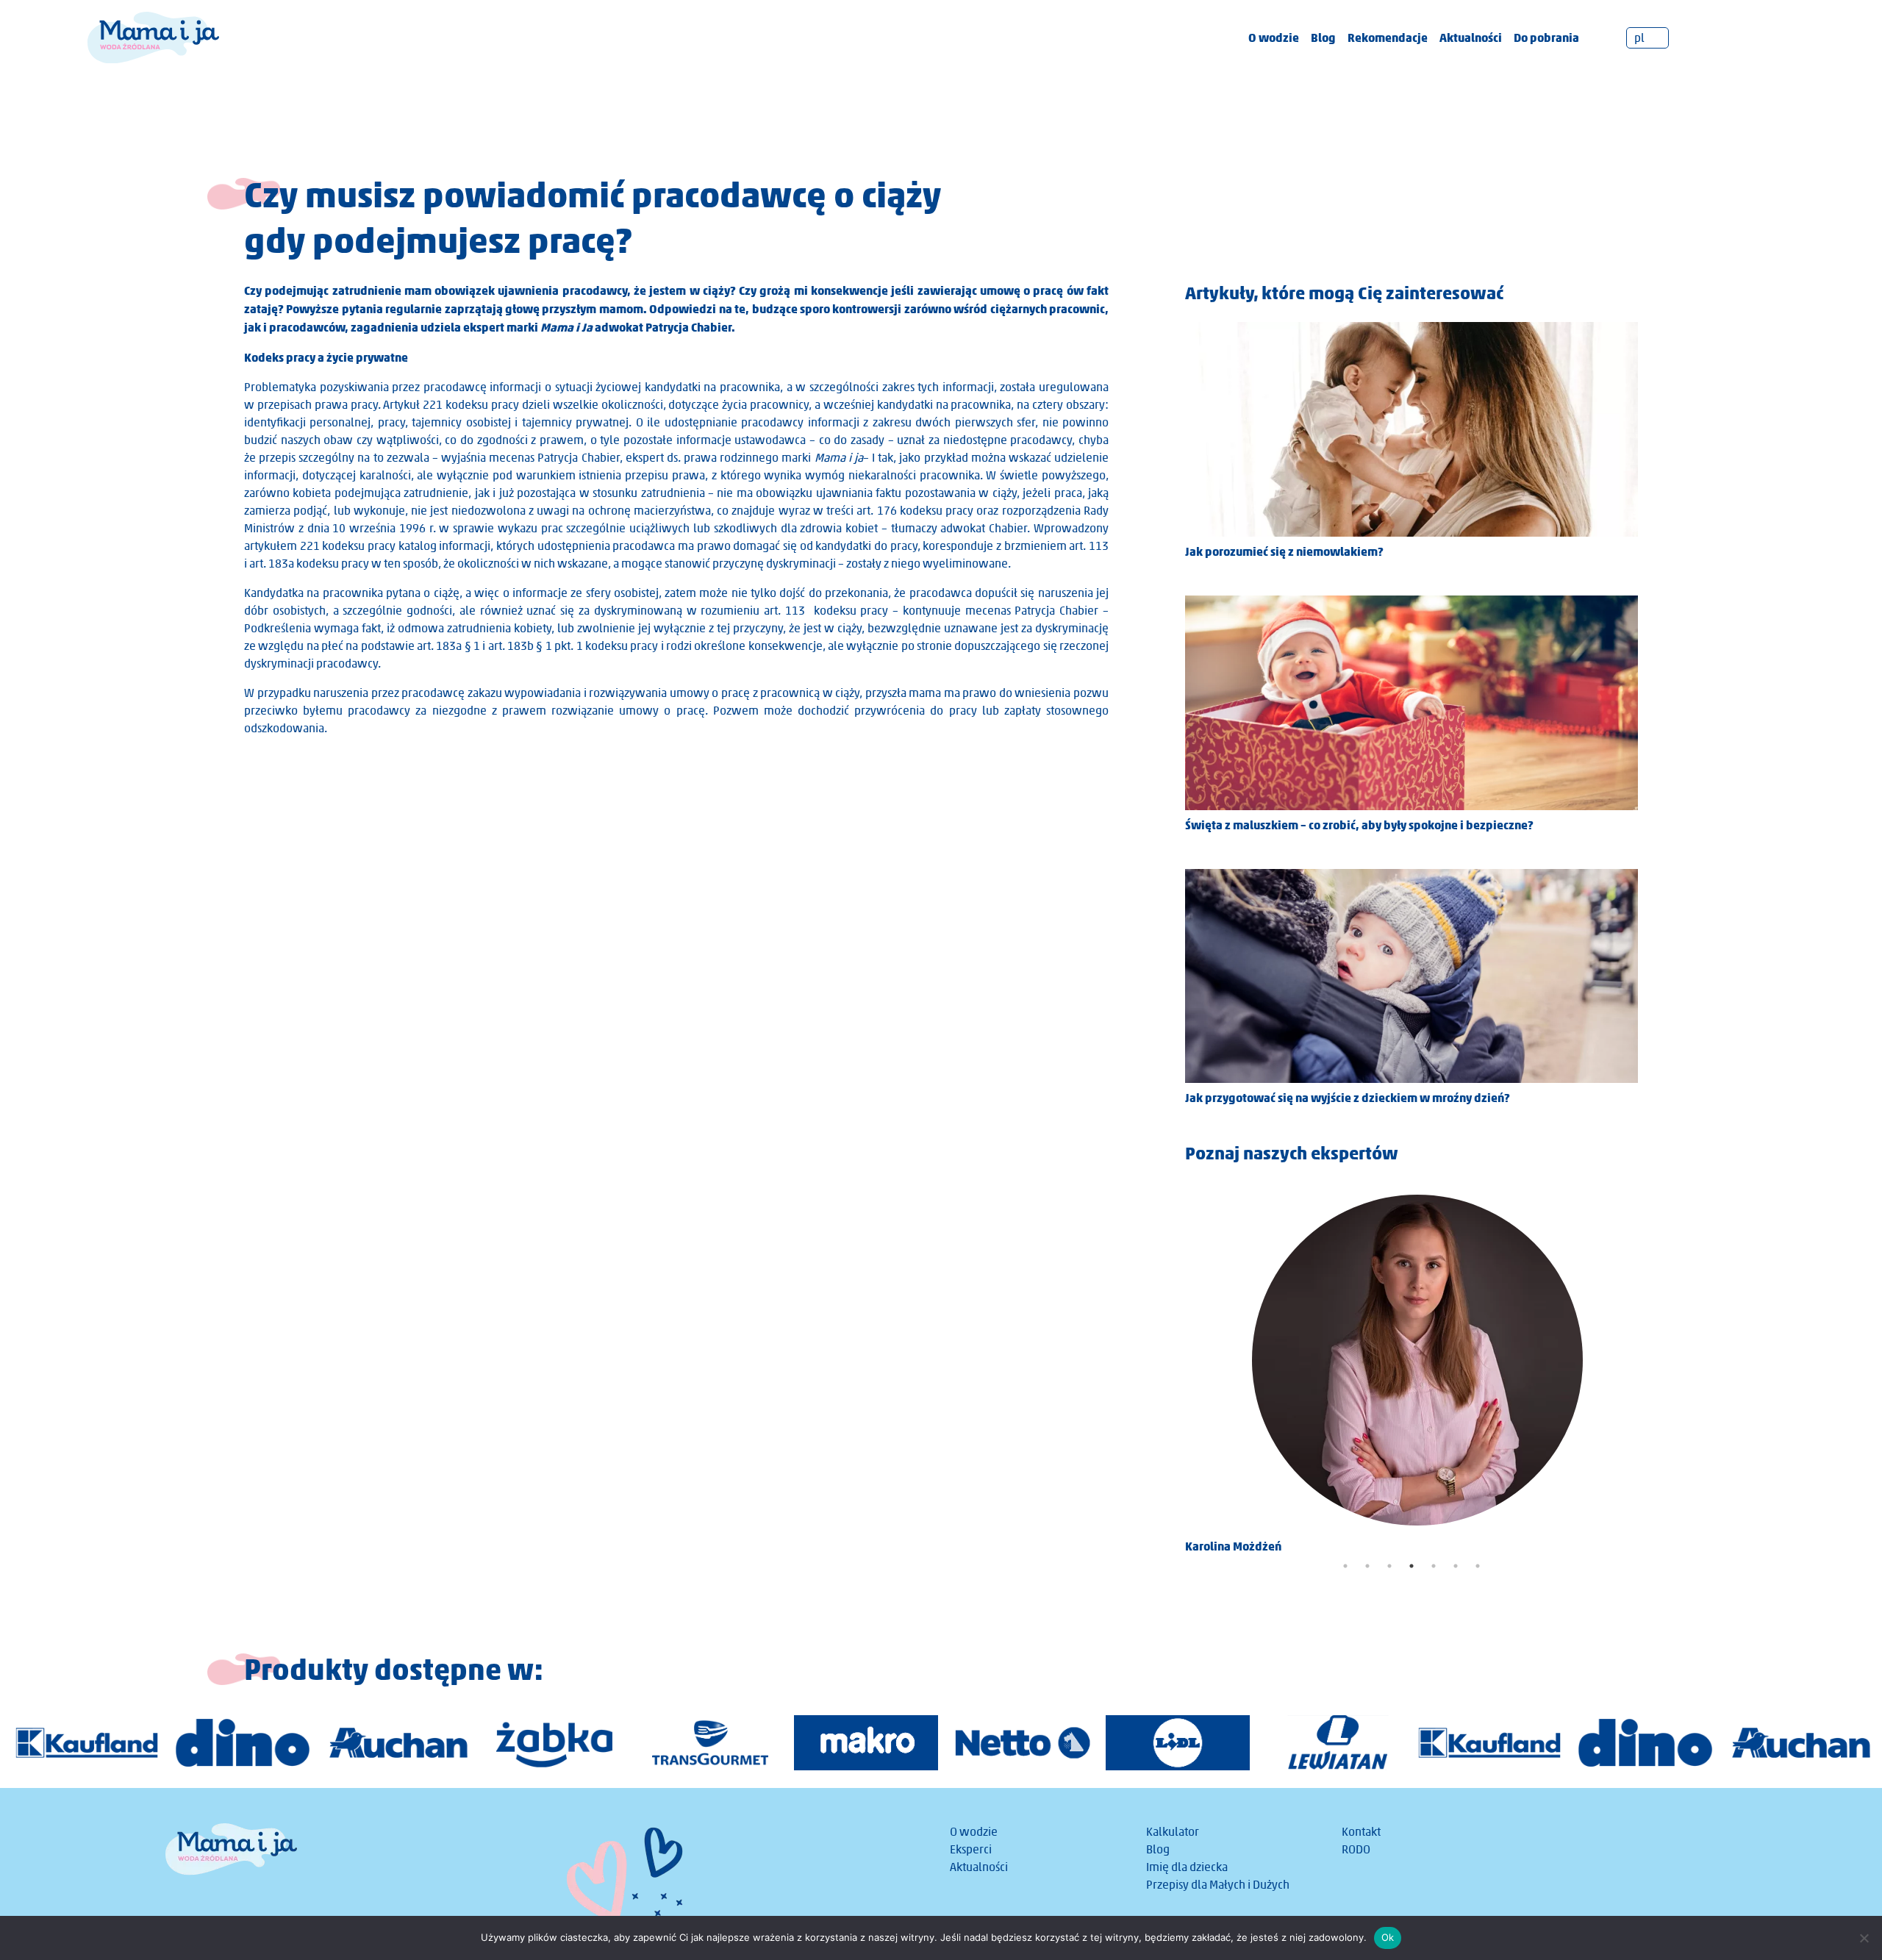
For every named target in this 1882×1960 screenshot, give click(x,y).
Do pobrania (1546, 37)
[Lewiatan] (1334, 1743)
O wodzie (1274, 37)
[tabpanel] (1411, 1369)
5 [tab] (1434, 1566)
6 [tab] (1456, 1566)
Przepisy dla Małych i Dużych (1218, 1885)
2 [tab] (1367, 1566)
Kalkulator (1173, 1832)
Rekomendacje (1388, 37)
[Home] (153, 36)
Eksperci (971, 1849)
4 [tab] (1411, 1566)
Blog (1323, 37)
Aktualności (1471, 37)
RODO (1356, 1849)
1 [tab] (1345, 1566)
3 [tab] (1389, 1566)
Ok (1388, 1937)
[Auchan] (398, 1743)
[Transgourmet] (710, 1743)
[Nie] (1864, 1938)
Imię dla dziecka (1187, 1867)
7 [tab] (1478, 1566)
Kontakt (1361, 1832)
